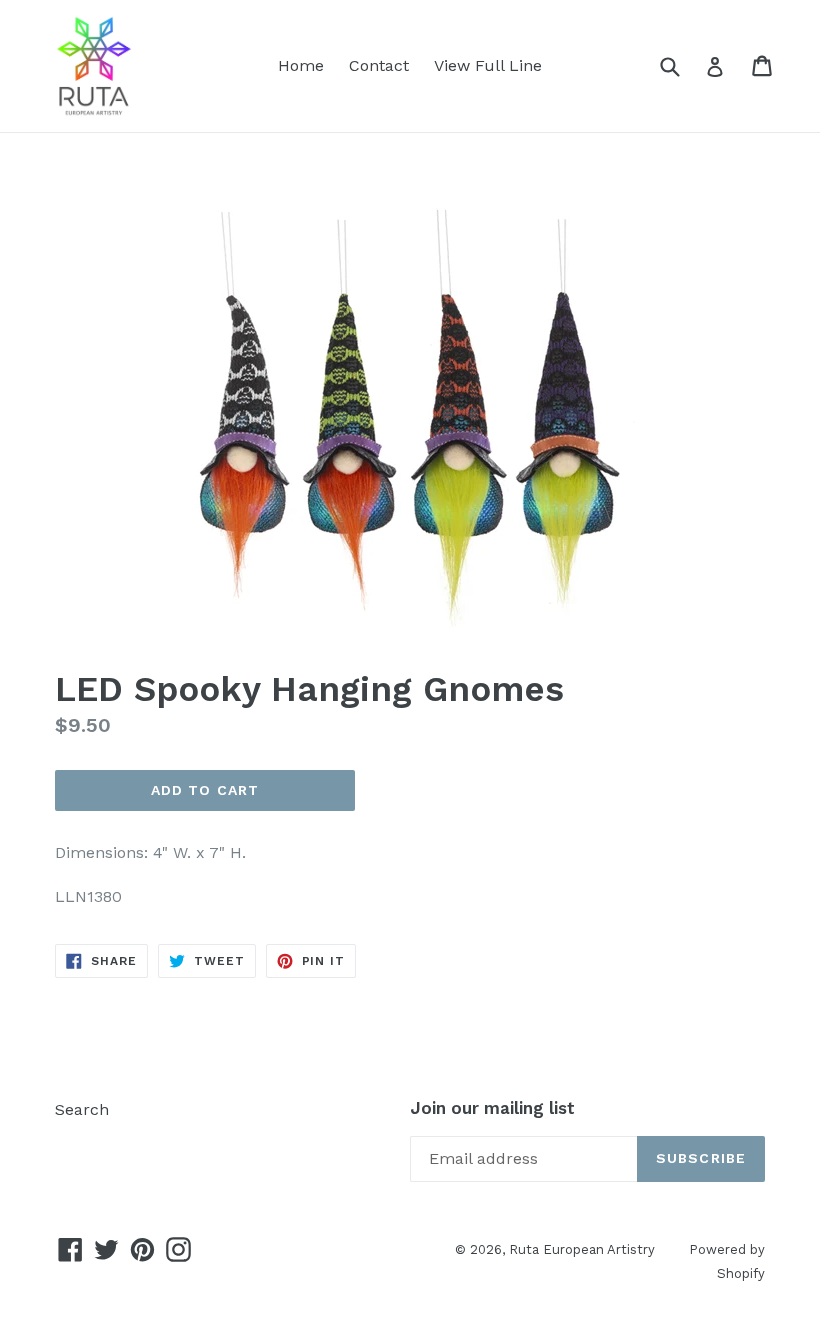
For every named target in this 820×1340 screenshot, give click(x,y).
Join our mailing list (492, 1108)
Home (301, 65)
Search (82, 1109)
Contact (379, 65)
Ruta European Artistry (584, 1249)
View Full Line (488, 65)
